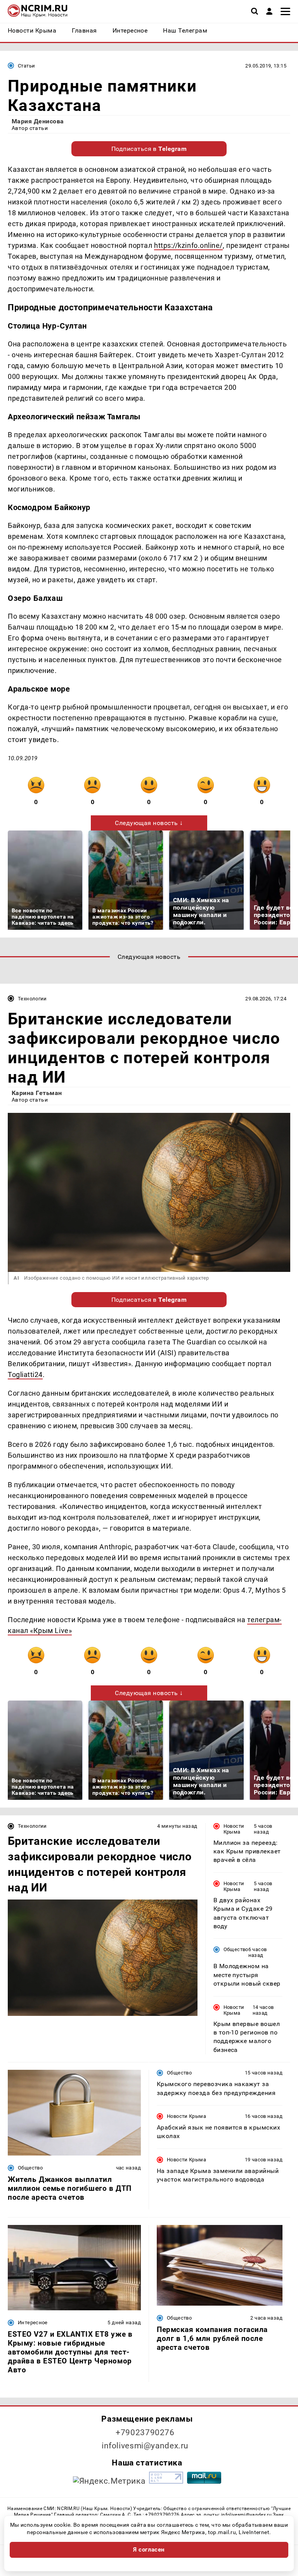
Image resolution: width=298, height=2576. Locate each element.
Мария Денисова (38, 121)
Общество (236, 1949)
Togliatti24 (25, 1375)
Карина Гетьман (37, 1093)
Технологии (32, 999)
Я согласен (149, 2550)
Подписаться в (149, 149)
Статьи (26, 66)
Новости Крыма (234, 1829)
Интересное (33, 2323)
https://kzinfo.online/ (188, 245)
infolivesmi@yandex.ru (145, 2446)
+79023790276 (145, 2432)
